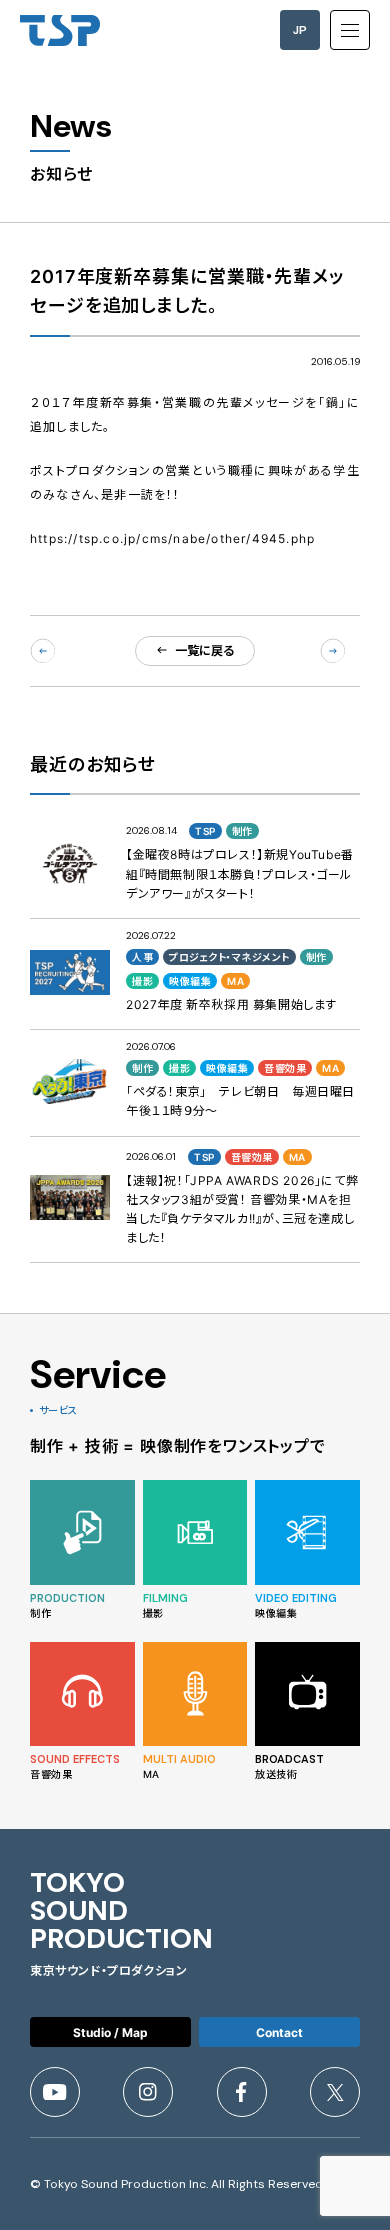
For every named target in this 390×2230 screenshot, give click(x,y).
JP (300, 30)
